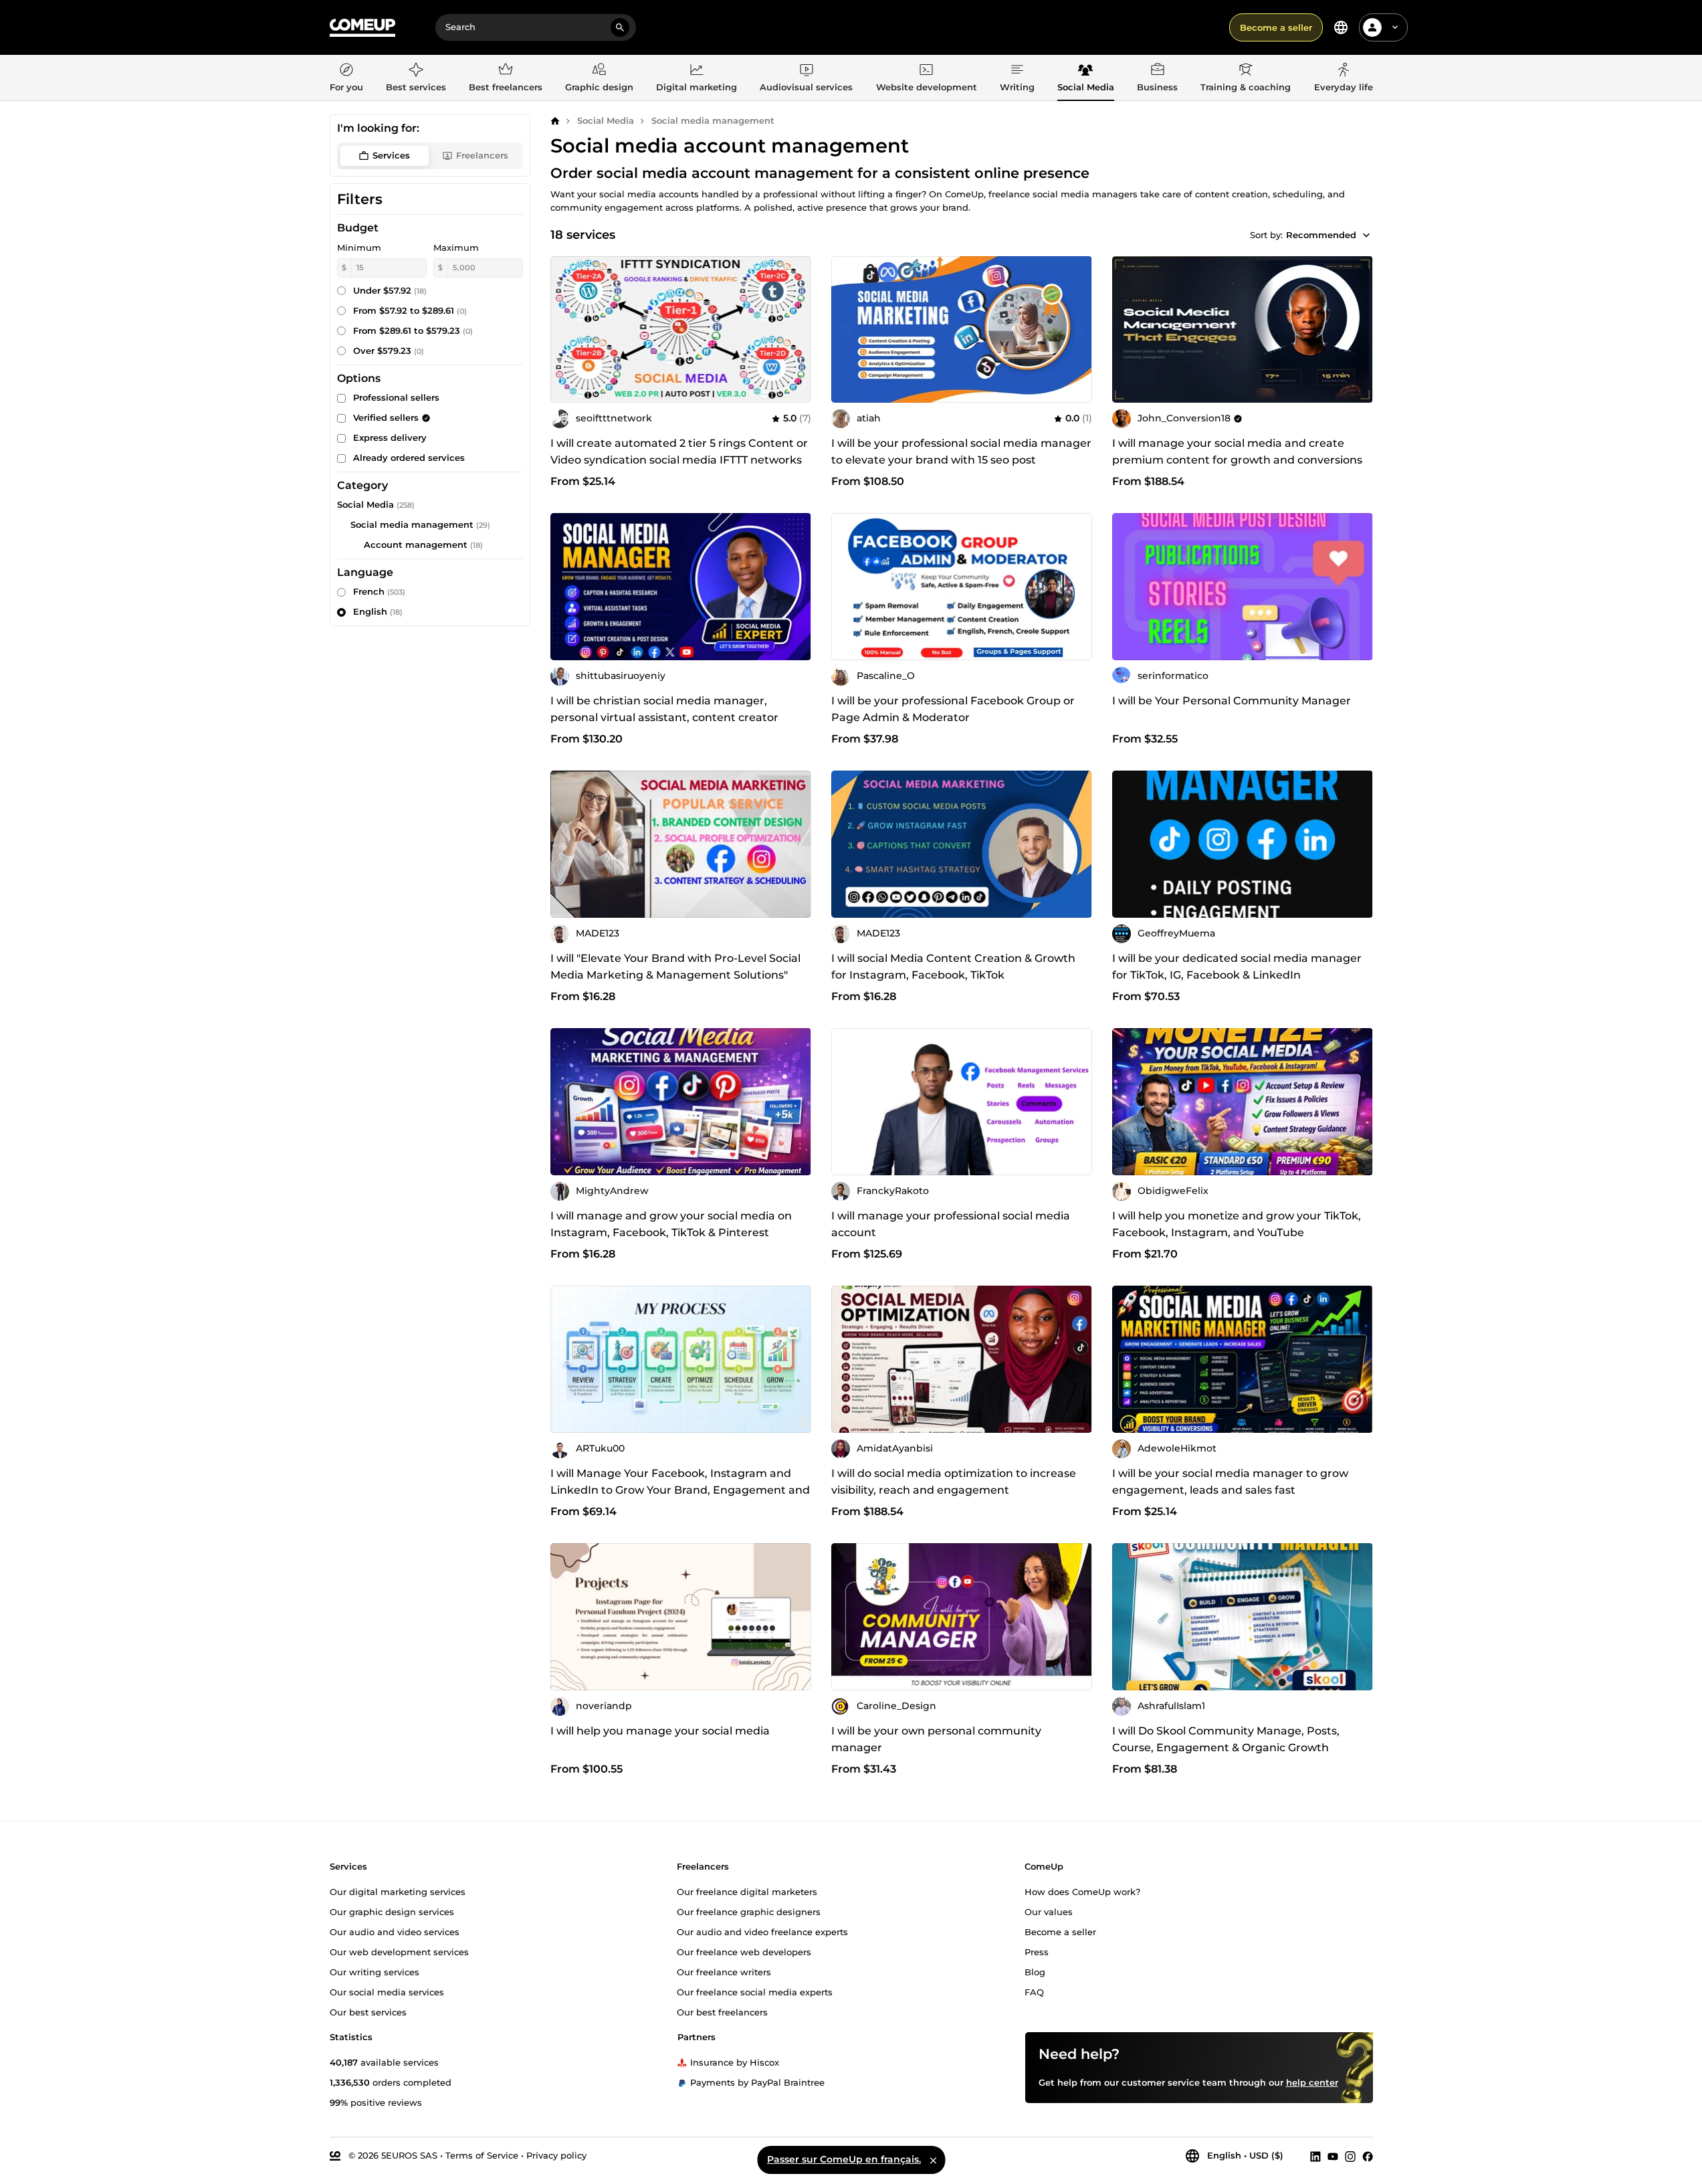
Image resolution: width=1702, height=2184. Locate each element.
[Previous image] (846, 329)
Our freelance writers (724, 1972)
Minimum (359, 247)
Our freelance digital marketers (747, 1892)
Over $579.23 (389, 351)
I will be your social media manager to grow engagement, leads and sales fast (1230, 1482)
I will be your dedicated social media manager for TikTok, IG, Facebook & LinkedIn (1237, 967)
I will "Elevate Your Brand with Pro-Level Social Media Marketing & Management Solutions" (675, 967)
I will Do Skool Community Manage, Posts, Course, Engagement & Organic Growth (1226, 1739)
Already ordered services (409, 458)
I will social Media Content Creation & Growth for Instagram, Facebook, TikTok (953, 967)
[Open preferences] (1341, 27)
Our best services (368, 2012)
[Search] (620, 27)
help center (1312, 2082)
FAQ (1034, 1992)
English (378, 611)
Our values (1049, 1912)
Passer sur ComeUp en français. (844, 2159)
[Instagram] (1350, 2156)
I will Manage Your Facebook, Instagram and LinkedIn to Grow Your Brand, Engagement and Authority (680, 1490)
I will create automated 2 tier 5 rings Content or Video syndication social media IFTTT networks (679, 452)
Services (391, 155)
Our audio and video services (395, 1932)
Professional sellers (396, 397)
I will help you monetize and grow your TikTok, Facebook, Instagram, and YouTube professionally (1237, 1232)
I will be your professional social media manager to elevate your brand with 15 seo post (961, 452)
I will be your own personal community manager (936, 1739)
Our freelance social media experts (755, 1992)
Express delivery (390, 437)
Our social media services (387, 1992)
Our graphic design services (392, 1912)
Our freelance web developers (744, 1952)
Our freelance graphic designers (749, 1912)
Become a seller (1276, 27)
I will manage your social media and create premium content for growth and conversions (1237, 452)
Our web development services (399, 1952)
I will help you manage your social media (660, 1731)
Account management (416, 544)
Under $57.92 (390, 290)
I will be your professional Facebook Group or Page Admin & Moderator (953, 709)
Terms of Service (482, 2155)
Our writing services (375, 1972)
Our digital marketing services (398, 1892)
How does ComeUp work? (1082, 1892)
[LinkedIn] (1315, 2156)
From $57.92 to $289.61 (410, 310)
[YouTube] (1333, 2156)
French (379, 591)
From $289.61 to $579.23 (413, 330)
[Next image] (1077, 329)
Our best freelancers (722, 2012)
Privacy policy (556, 2155)
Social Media (606, 120)
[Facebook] (1368, 2156)
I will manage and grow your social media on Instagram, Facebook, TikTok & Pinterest (671, 1224)
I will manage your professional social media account (951, 1224)
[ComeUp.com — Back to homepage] (362, 28)
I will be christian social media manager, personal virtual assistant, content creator (664, 709)
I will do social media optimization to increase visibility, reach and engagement (954, 1482)
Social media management (713, 120)
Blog (1035, 1972)
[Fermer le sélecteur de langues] (933, 2160)
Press (1037, 1952)
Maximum (456, 247)
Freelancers (482, 155)
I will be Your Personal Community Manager (1232, 701)
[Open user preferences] (1395, 27)
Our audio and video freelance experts (762, 1932)
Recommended (1321, 235)
